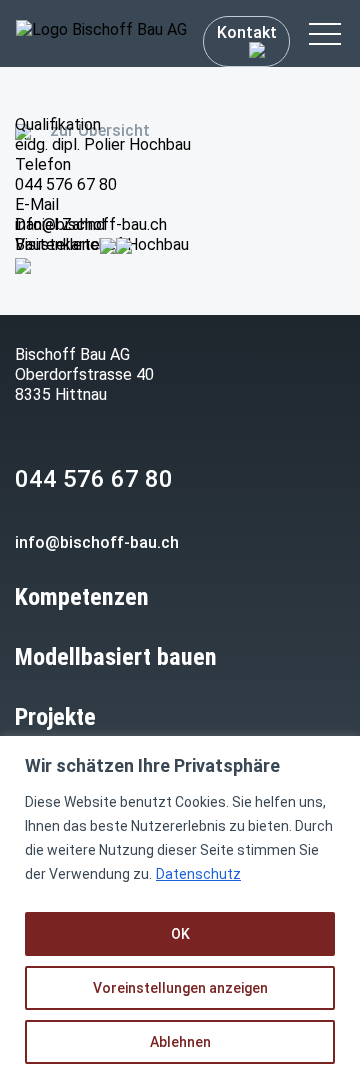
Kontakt (247, 32)
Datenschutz (198, 874)
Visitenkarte (57, 244)
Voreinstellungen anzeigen (180, 988)
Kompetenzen (82, 597)
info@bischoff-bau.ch (91, 224)
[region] (180, 908)
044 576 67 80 (66, 184)
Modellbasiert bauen (116, 657)
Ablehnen (180, 1042)
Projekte (55, 717)
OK (180, 934)
